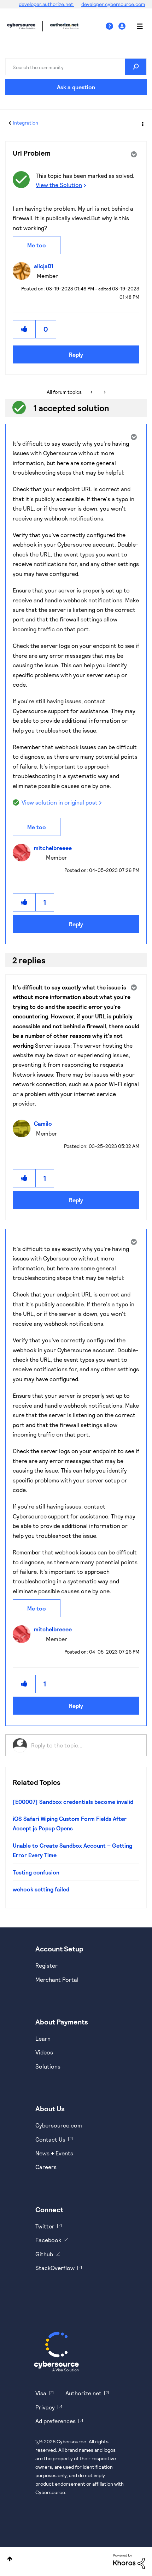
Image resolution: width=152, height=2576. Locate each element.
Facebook (48, 2240)
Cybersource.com (59, 2125)
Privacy (45, 2407)
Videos (44, 2052)
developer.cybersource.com (113, 4)
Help (112, 26)
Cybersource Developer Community (21, 26)
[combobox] (76, 67)
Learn (43, 2038)
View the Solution (59, 185)
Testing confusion (36, 1872)
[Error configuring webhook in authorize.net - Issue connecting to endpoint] (104, 392)
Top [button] (10, 2559)
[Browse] (136, 26)
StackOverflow (55, 2268)
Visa (41, 2393)
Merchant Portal (57, 1979)
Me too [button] (37, 245)
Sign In (123, 26)
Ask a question (76, 87)
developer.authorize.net (46, 4)
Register (46, 1965)
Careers (46, 2167)
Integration (25, 123)
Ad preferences (55, 2421)
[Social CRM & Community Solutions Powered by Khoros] (129, 2561)
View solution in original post (60, 802)
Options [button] (142, 123)
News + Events (54, 2153)
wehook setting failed (41, 1889)
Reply (76, 354)
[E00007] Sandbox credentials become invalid (73, 1802)
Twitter (45, 2226)
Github (44, 2254)
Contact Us (50, 2139)
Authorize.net (83, 2393)
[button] (24, 329)
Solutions (48, 2066)
